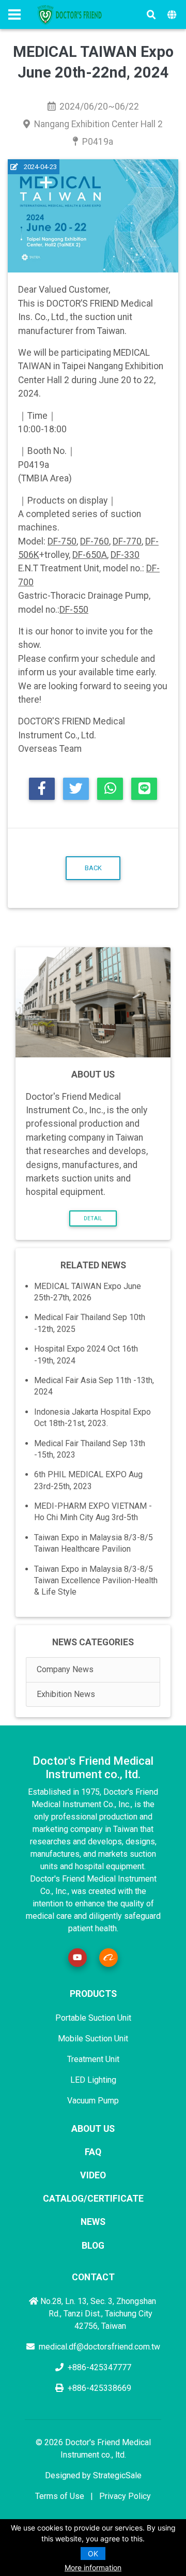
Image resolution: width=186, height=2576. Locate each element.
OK (93, 2554)
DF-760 (95, 541)
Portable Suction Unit (93, 2018)
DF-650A (90, 555)
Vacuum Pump (93, 2101)
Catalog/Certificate (93, 2199)
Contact (93, 2277)
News (93, 2222)
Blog (93, 2246)
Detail (93, 1218)
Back (93, 868)
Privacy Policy (125, 2496)
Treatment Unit (93, 2059)
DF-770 (127, 541)
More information (93, 2567)
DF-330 (125, 555)
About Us (93, 2129)
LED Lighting (93, 2080)
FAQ (93, 2152)
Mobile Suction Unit (93, 2039)
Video (93, 2175)
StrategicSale (117, 2475)
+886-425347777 (99, 2367)
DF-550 (74, 610)
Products (93, 1994)
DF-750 (62, 541)
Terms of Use (60, 2496)
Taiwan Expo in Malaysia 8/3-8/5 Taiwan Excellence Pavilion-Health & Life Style (96, 1581)
